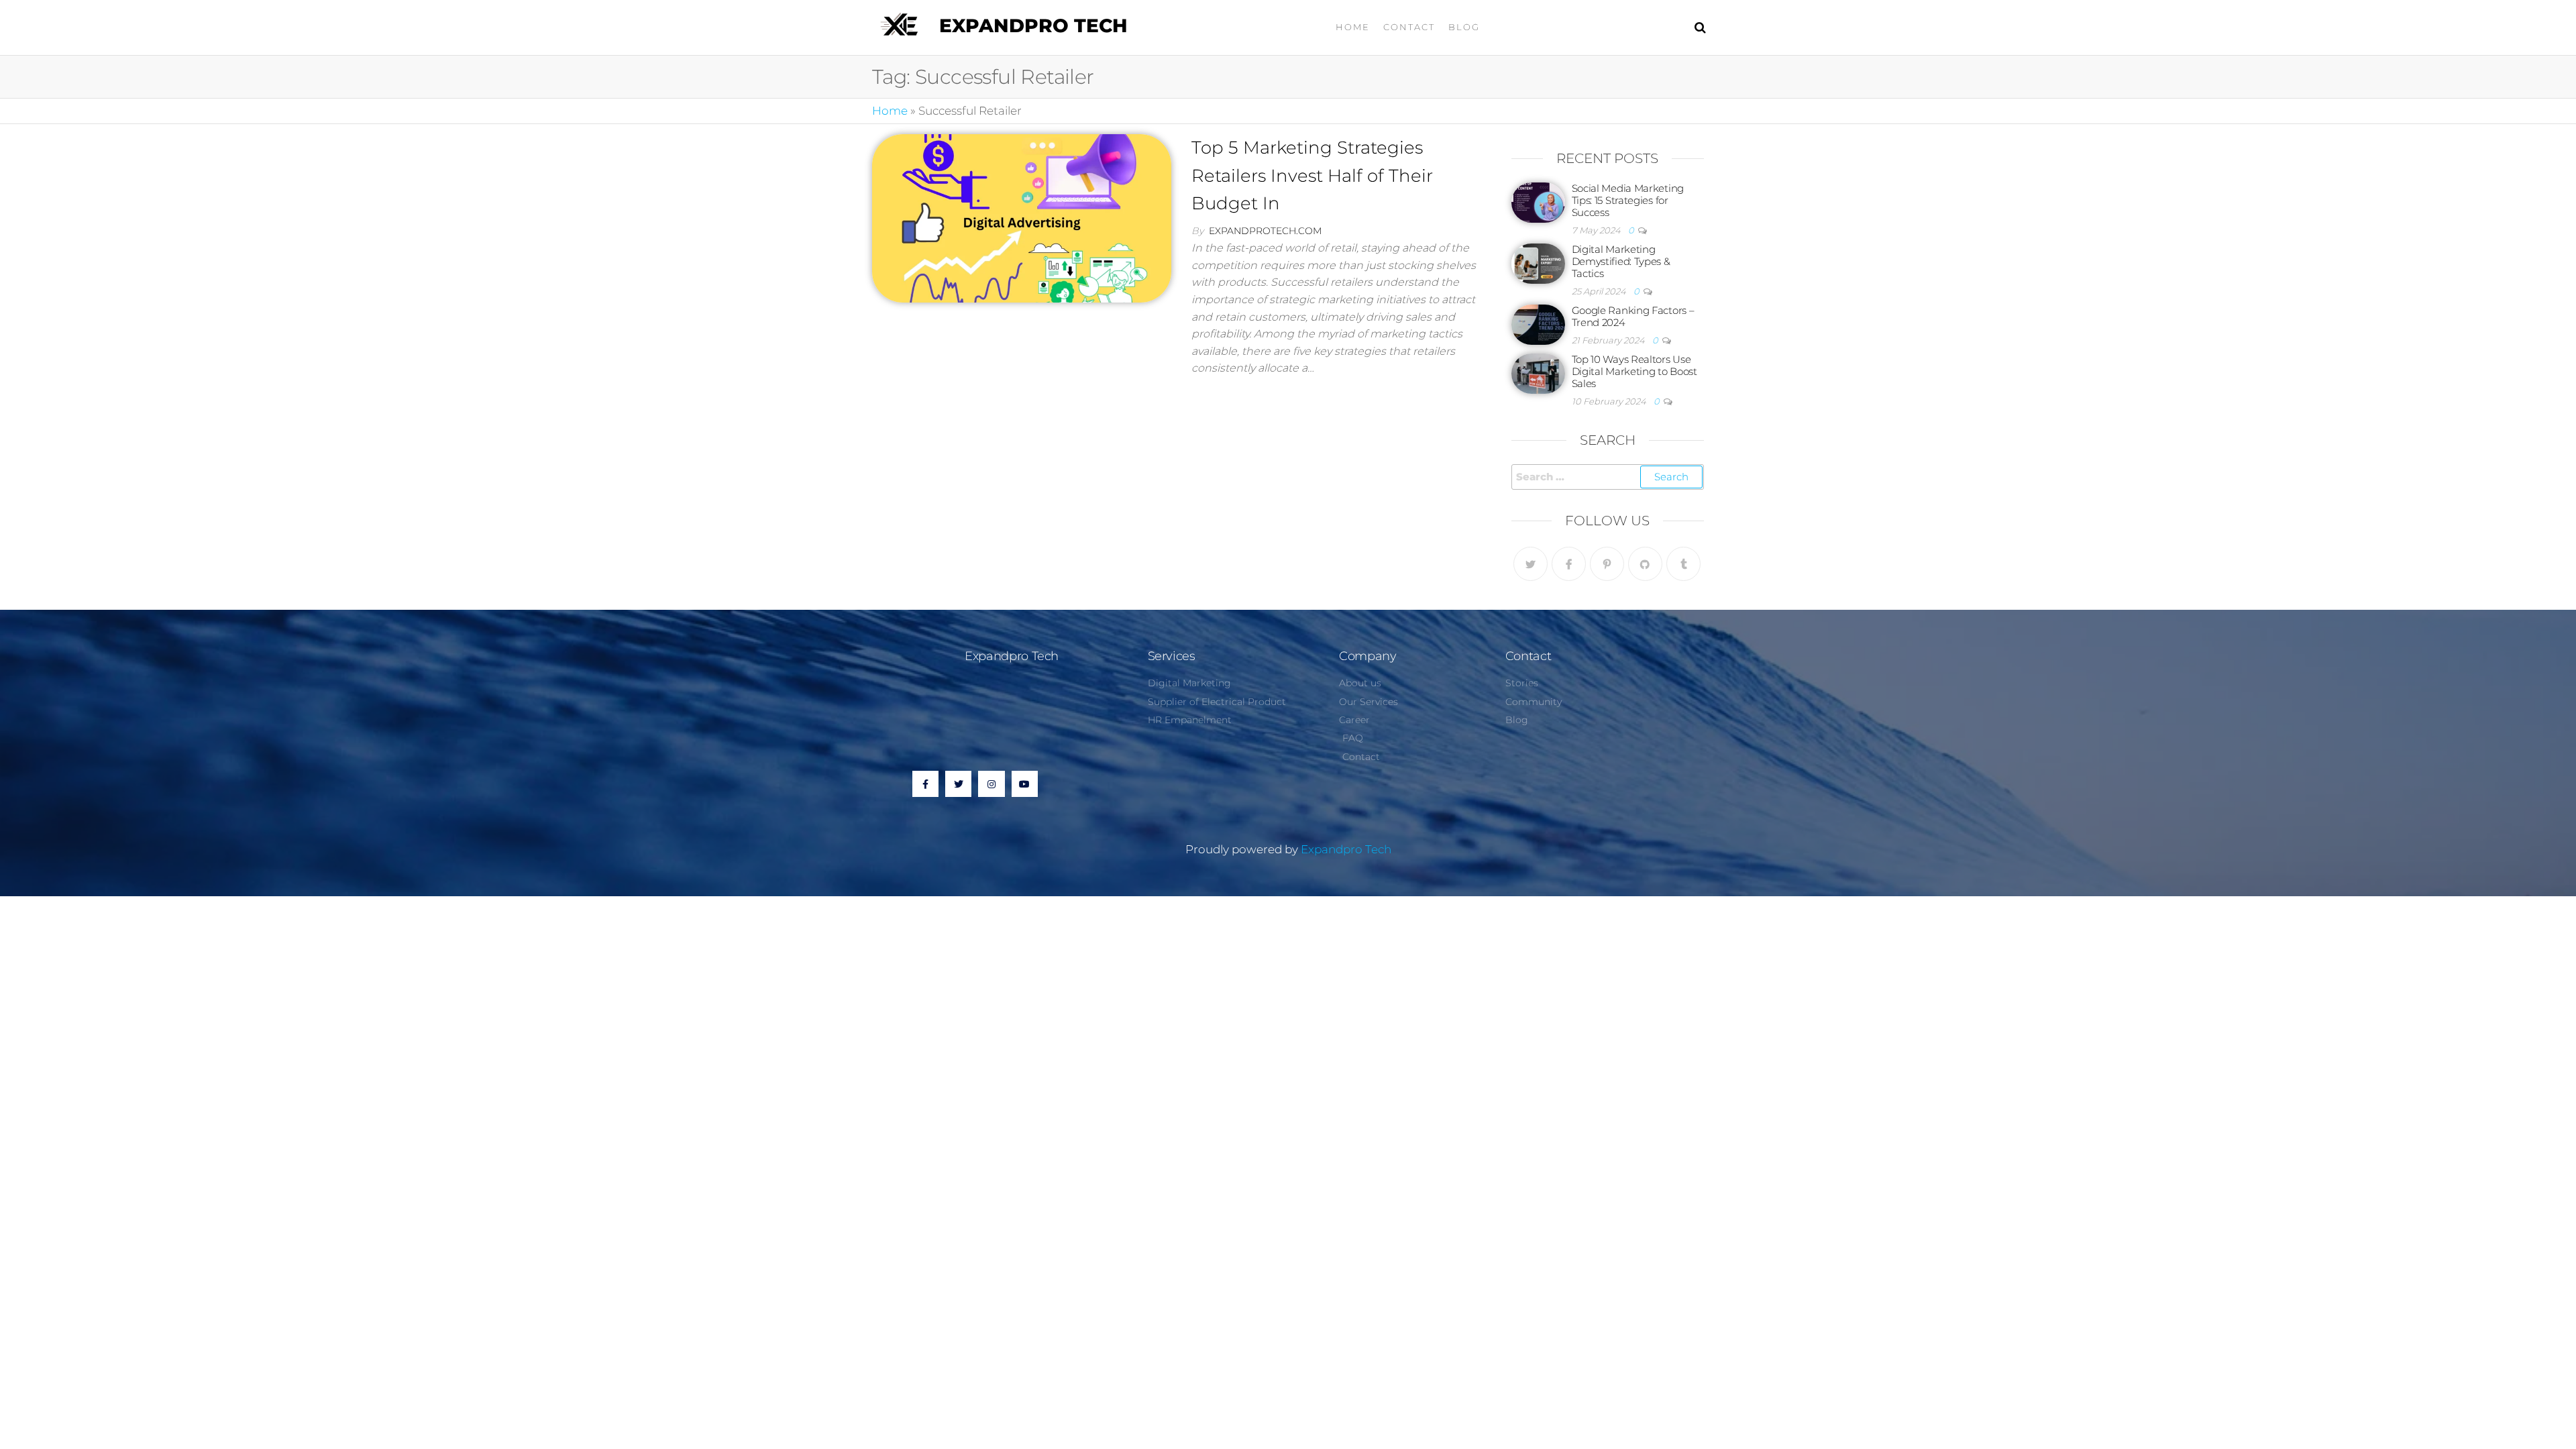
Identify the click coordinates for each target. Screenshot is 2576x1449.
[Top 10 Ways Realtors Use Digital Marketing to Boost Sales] (1538, 373)
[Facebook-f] (925, 784)
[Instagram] (991, 784)
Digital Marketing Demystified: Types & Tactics (1621, 261)
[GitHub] (1645, 564)
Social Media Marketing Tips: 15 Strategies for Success (1628, 200)
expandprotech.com (1265, 231)
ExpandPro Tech (1033, 25)
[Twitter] (1531, 564)
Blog (1464, 27)
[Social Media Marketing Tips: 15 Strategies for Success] (1538, 202)
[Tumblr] (1683, 564)
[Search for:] (1608, 477)
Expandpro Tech (1346, 849)
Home (1353, 27)
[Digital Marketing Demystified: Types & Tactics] (1538, 263)
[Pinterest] (1607, 564)
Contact (1409, 27)
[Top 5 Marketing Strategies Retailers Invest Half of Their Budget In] (1022, 217)
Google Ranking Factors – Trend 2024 (1633, 316)
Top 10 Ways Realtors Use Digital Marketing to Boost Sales (1634, 371)
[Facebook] (1569, 564)
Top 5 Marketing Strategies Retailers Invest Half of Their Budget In (1312, 175)
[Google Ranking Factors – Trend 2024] (1538, 324)
